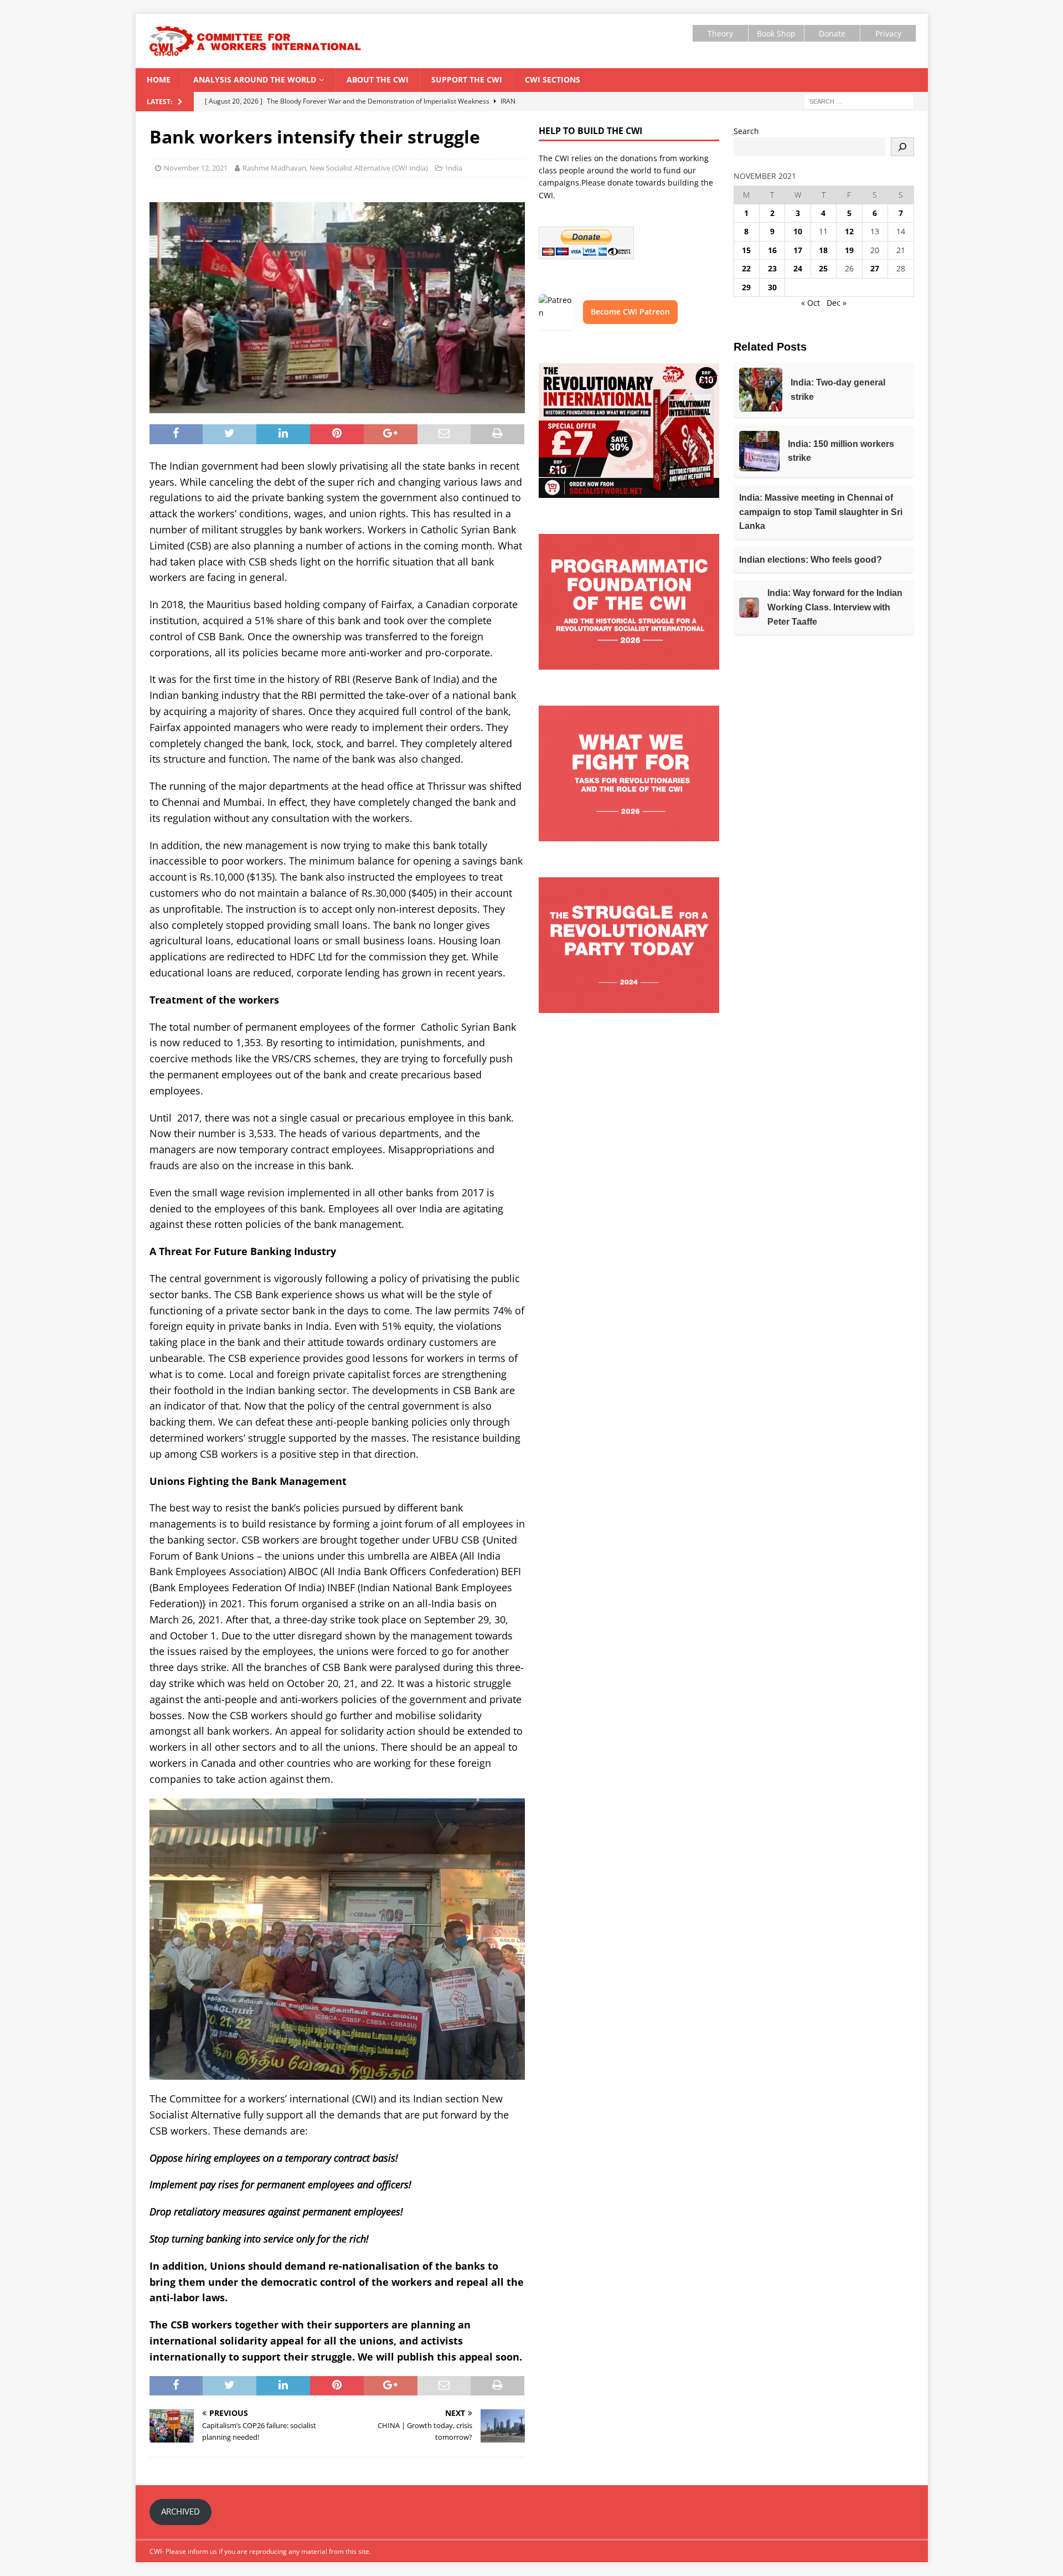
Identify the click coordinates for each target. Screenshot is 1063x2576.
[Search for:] (859, 101)
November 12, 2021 (196, 168)
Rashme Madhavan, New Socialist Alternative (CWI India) (335, 168)
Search (746, 131)
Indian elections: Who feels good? (811, 560)
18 (823, 250)
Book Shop (776, 34)
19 (849, 250)
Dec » (837, 303)
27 (875, 268)
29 (746, 287)
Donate (832, 34)
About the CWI (378, 79)
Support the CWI (467, 79)
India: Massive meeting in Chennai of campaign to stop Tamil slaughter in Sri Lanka (821, 512)
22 (746, 268)
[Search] (902, 147)
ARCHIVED (180, 2511)
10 (798, 231)
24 (798, 268)
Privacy (888, 34)
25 (823, 268)
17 (798, 250)
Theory (720, 34)
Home (159, 79)
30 (772, 287)
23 (772, 268)
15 (746, 250)
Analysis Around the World (255, 79)
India (454, 168)
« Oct (811, 303)
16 (772, 250)
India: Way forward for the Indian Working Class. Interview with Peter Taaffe (835, 607)
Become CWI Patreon (630, 312)
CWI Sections (553, 79)
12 (849, 231)
